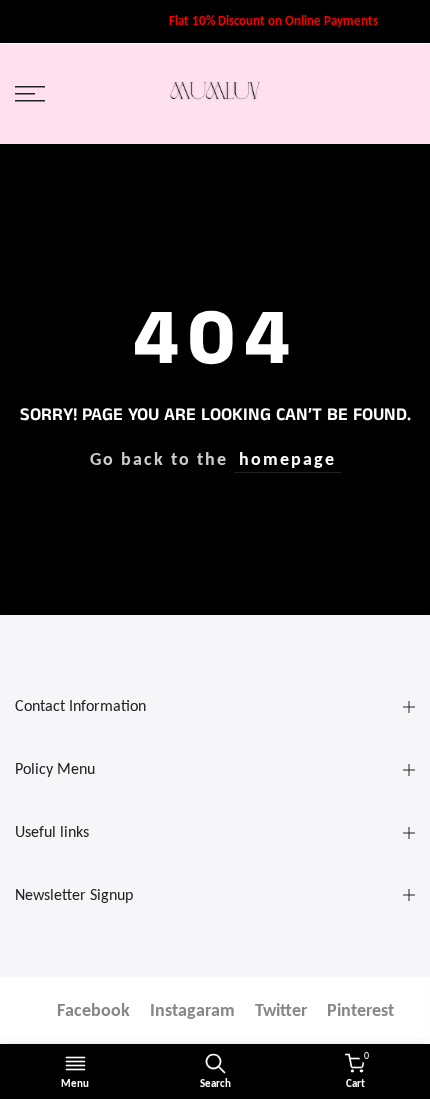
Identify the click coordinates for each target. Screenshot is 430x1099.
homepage (287, 459)
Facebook (93, 1010)
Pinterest (360, 1010)
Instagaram (192, 1010)
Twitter (281, 1010)
